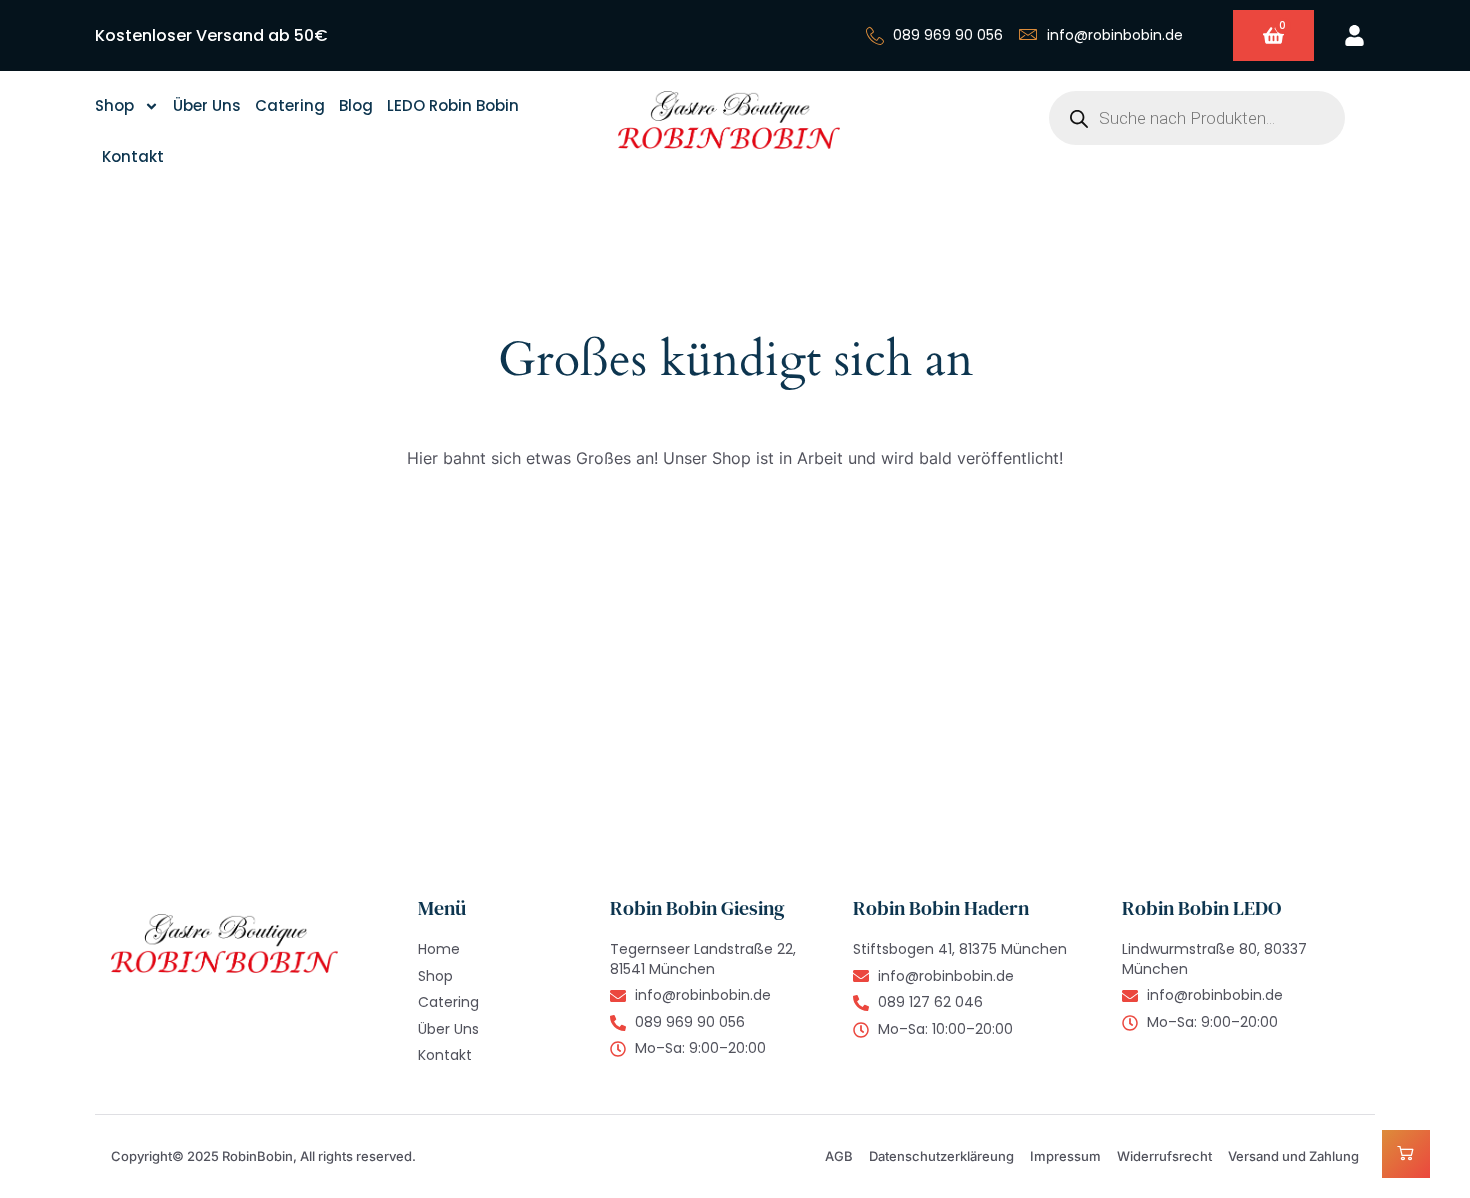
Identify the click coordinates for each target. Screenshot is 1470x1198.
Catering (290, 105)
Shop (114, 105)
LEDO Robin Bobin (453, 105)
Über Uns (207, 105)
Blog (356, 105)
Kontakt (133, 156)
